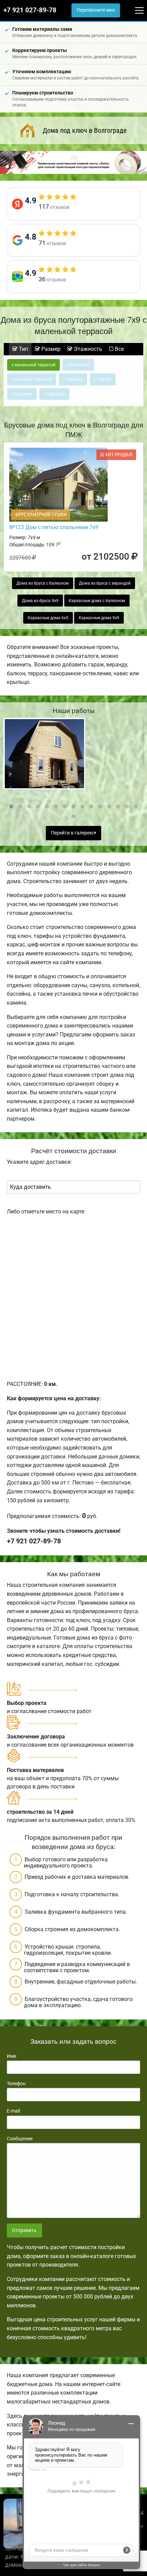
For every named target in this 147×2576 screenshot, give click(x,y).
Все (119, 349)
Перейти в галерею (73, 833)
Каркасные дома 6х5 (48, 618)
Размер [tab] (50, 349)
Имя (12, 2056)
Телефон (16, 2083)
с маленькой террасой (34, 365)
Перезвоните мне (96, 10)
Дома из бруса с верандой (105, 583)
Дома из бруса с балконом (43, 583)
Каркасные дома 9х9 (99, 618)
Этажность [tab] (87, 349)
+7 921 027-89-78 (30, 10)
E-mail (13, 2111)
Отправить (24, 2230)
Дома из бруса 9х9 (40, 601)
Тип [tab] (23, 349)
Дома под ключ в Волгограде (85, 130)
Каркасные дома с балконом (97, 601)
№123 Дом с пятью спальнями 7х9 (54, 527)
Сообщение (20, 2139)
